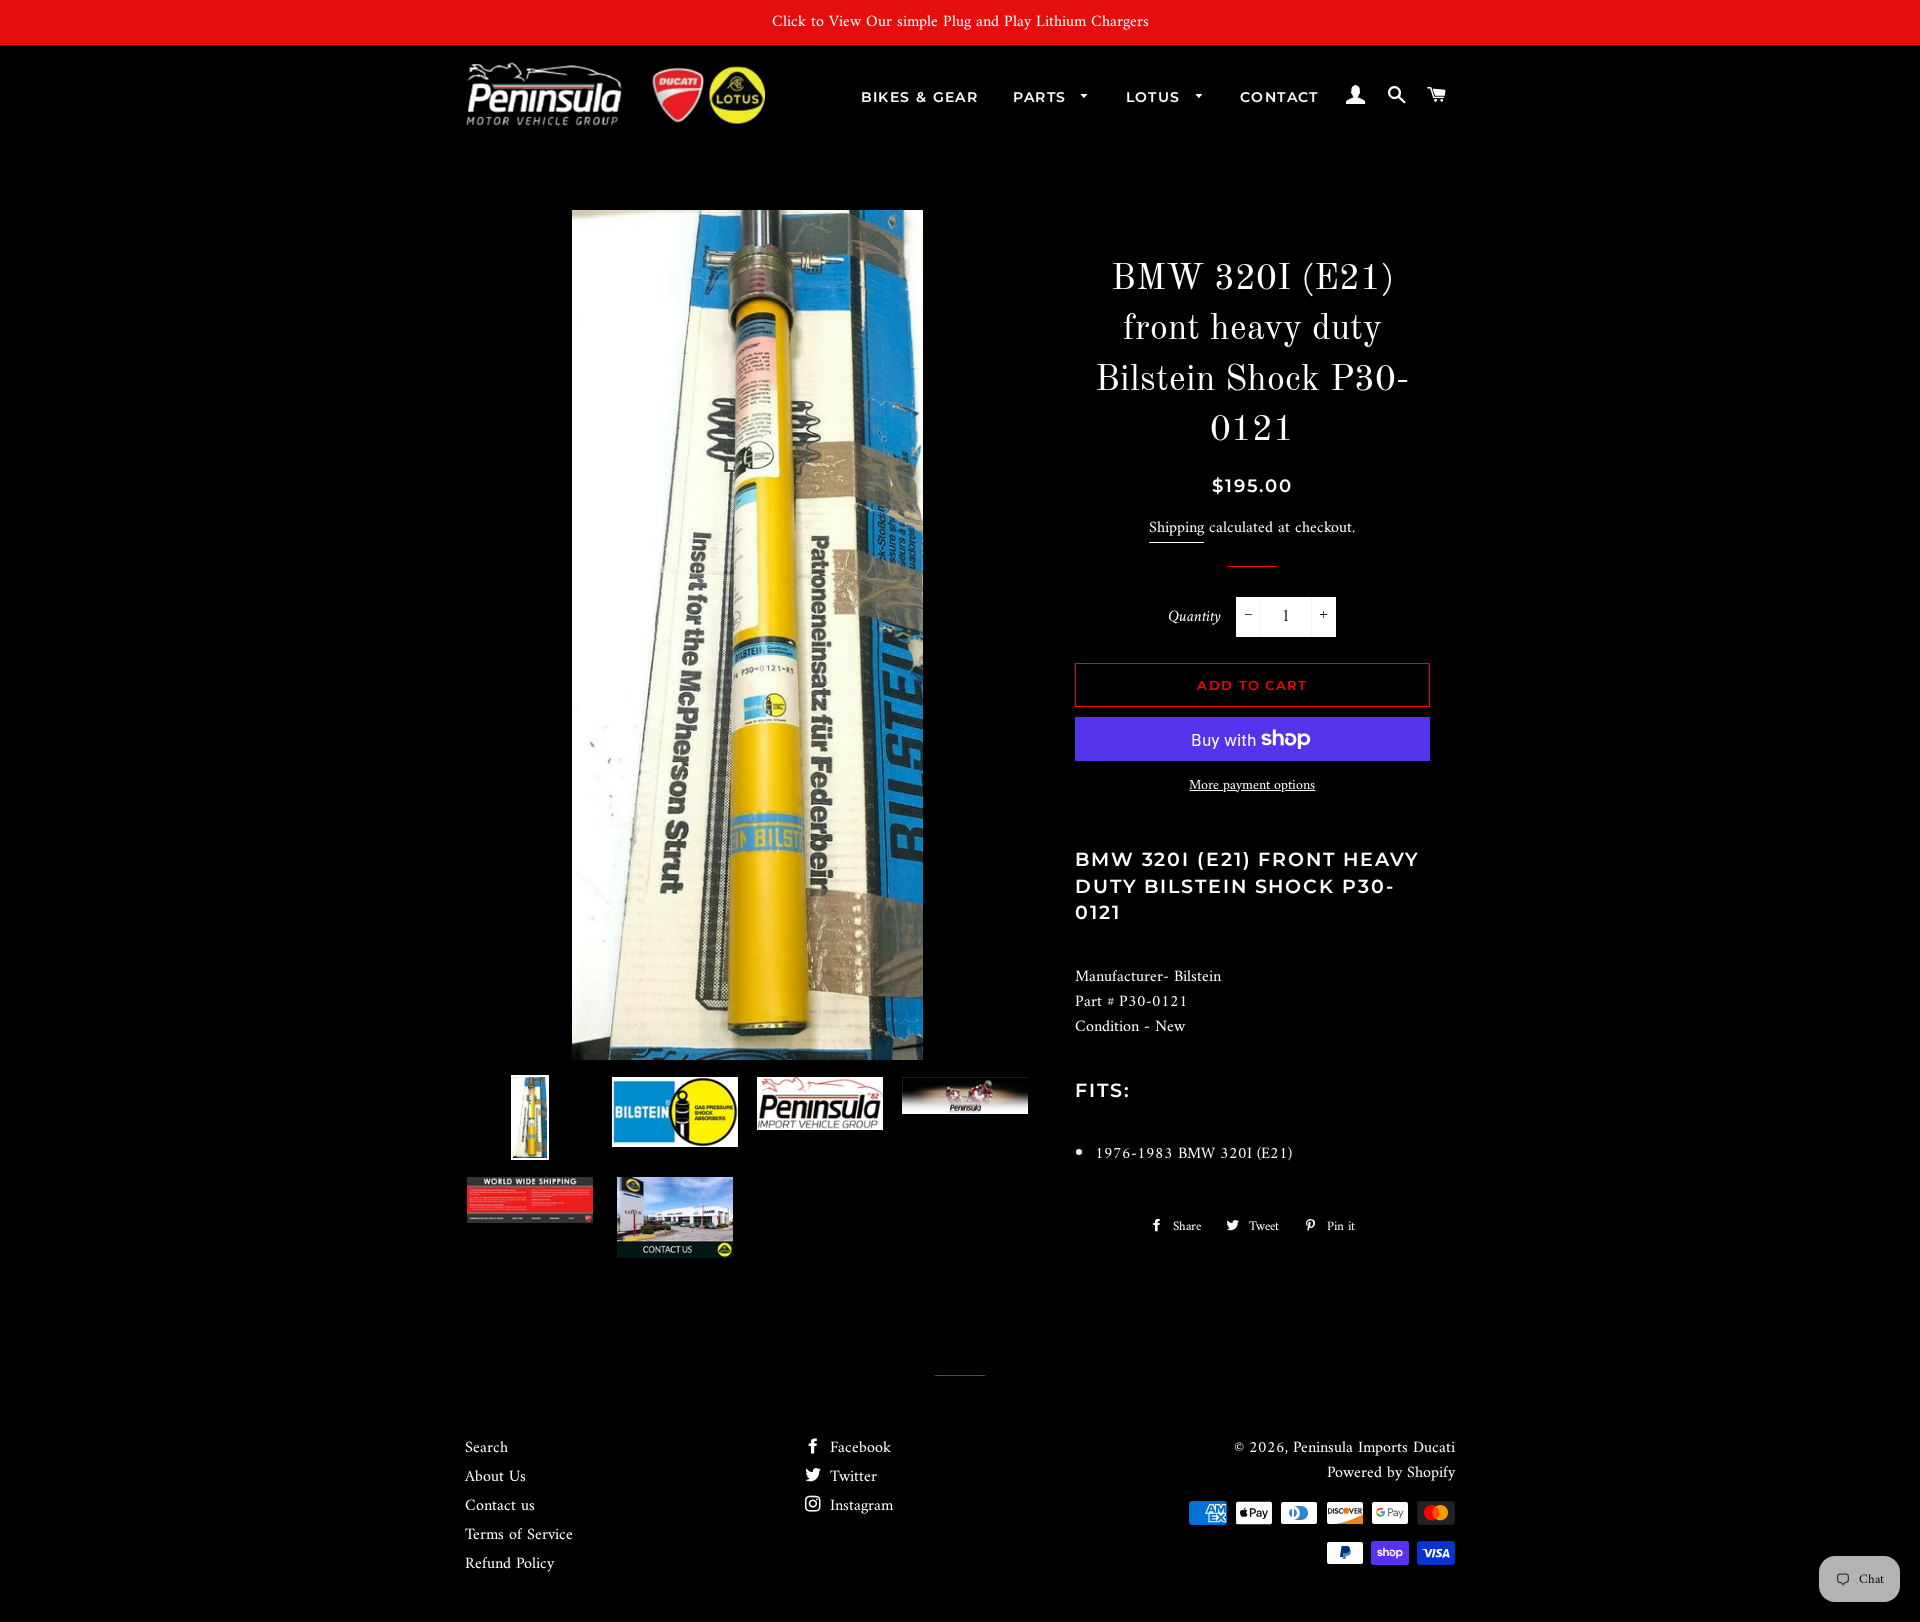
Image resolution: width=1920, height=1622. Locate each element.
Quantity (1194, 617)
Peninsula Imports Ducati (1374, 1448)
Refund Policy (509, 1564)
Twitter (851, 1477)
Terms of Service (519, 1535)
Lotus (1156, 97)
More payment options (1252, 786)
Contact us (500, 1506)
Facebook (858, 1448)
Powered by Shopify (1391, 1473)
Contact (1279, 97)
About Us (495, 1477)
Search (486, 1448)
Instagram (859, 1506)
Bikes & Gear (920, 97)
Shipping (1176, 528)
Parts (1042, 97)
